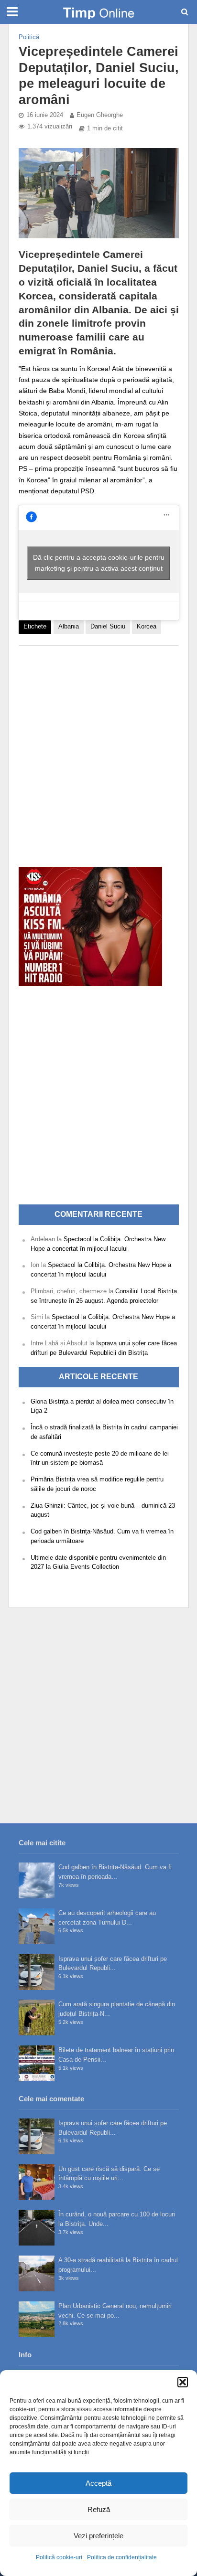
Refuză (99, 2509)
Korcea (147, 627)
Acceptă (98, 2483)
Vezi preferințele (98, 2536)
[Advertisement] (98, 751)
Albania (69, 627)
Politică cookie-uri (59, 2557)
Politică (29, 37)
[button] (183, 2382)
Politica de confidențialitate (122, 2557)
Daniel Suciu (108, 627)
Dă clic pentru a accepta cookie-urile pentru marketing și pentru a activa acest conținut (99, 563)
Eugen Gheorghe (100, 115)
